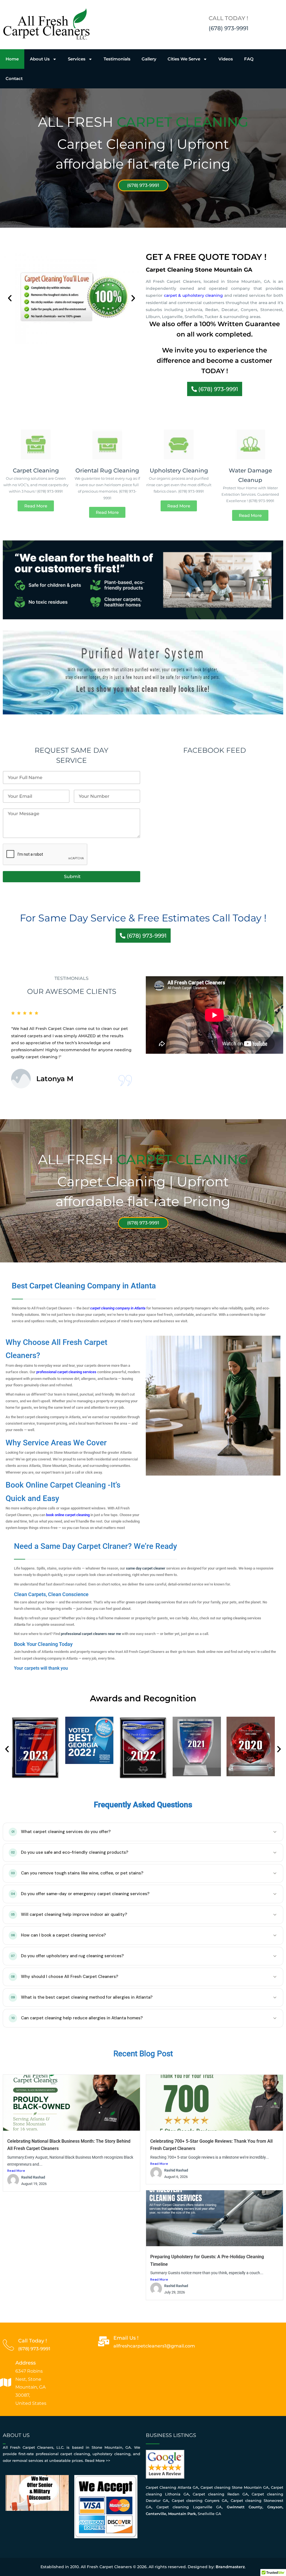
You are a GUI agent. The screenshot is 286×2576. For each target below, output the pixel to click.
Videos (226, 59)
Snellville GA (209, 2514)
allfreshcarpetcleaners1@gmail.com (154, 2346)
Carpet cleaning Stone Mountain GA (235, 2487)
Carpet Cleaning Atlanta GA (172, 2487)
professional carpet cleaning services (66, 1372)
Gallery (149, 59)
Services (77, 59)
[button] (10, 298)
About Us (40, 59)
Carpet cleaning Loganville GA (189, 2507)
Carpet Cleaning (36, 470)
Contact (14, 78)
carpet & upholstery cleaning (194, 295)
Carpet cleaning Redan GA (220, 2494)
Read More (16, 2171)
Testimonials (117, 59)
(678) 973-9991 (228, 28)
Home (12, 59)
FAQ (249, 59)
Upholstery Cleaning (179, 470)
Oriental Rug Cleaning (107, 470)
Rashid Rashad (33, 2177)
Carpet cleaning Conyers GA (200, 2500)
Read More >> (98, 2460)
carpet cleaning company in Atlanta (118, 1308)
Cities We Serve (184, 59)
